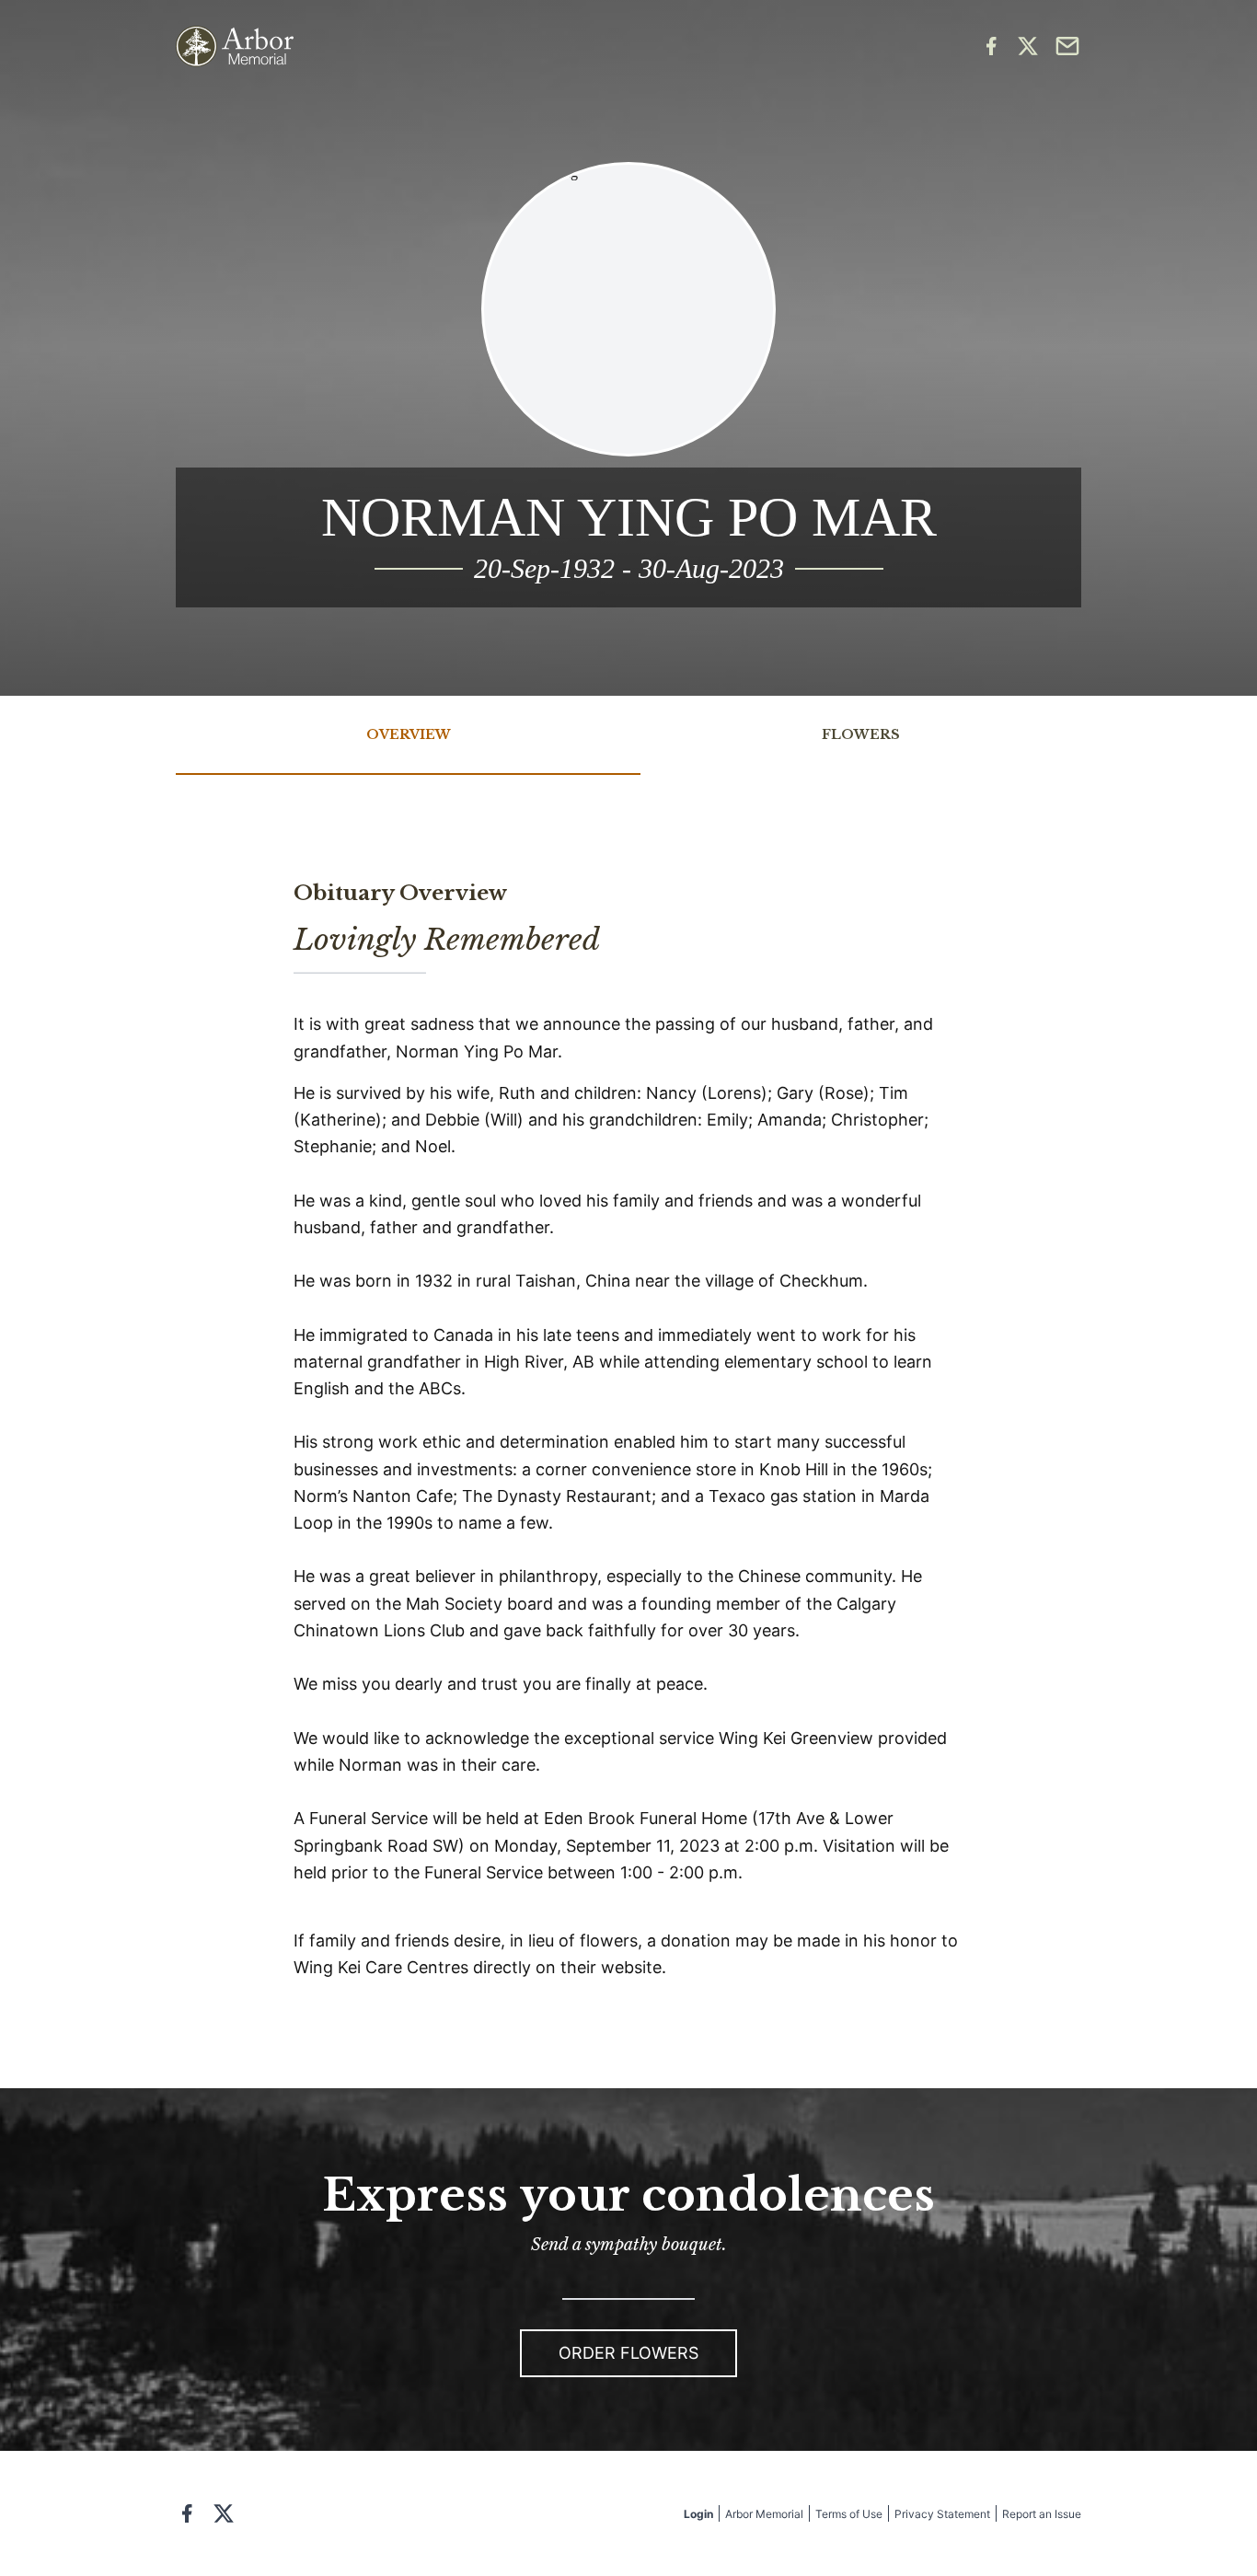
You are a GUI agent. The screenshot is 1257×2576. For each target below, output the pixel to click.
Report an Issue (1042, 2514)
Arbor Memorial (764, 2514)
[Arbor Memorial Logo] (235, 46)
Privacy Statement (942, 2514)
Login (698, 2514)
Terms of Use (849, 2514)
